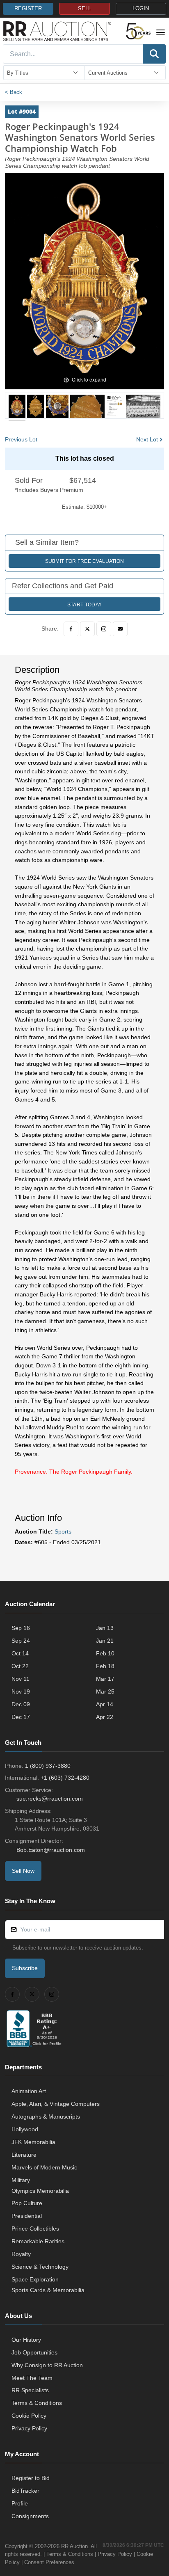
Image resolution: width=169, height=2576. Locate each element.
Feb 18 (105, 1666)
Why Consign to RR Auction (47, 2365)
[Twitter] (87, 629)
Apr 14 (105, 1704)
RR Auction (74, 2546)
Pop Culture (27, 2203)
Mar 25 (105, 1691)
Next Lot (147, 439)
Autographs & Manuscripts (46, 2117)
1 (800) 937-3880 (48, 1766)
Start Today (84, 605)
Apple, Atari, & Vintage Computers (56, 2104)
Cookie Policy (29, 2416)
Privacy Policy (29, 2428)
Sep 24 (21, 1641)
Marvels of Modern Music (44, 2167)
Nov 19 (21, 1691)
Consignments (30, 2516)
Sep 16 (21, 1628)
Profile (20, 2503)
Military (21, 2180)
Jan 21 (105, 1641)
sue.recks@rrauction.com (50, 1799)
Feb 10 (105, 1653)
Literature (24, 2155)
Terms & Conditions (37, 2403)
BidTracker (25, 2491)
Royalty (21, 2254)
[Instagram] (104, 629)
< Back (14, 92)
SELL (84, 9)
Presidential (27, 2216)
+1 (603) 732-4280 (65, 1778)
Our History (26, 2340)
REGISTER (28, 9)
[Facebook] (71, 629)
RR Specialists (30, 2390)
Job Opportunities (34, 2352)
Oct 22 (20, 1666)
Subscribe (25, 1968)
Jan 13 (105, 1628)
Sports (63, 1531)
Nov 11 (21, 1679)
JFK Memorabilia (33, 2142)
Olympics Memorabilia (40, 2191)
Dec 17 (21, 1717)
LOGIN (141, 9)
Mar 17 (105, 1679)
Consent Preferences (49, 2562)
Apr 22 (105, 1717)
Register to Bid (31, 2478)
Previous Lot (21, 439)
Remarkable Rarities (38, 2241)
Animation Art (29, 2091)
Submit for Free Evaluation (85, 561)
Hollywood (25, 2129)
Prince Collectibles (35, 2229)
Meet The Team (32, 2378)
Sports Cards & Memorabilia (48, 2290)
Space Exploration (35, 2279)
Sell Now (23, 1871)
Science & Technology (40, 2267)
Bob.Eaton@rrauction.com (51, 1850)
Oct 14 (20, 1653)
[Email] (120, 629)
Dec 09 (21, 1704)
